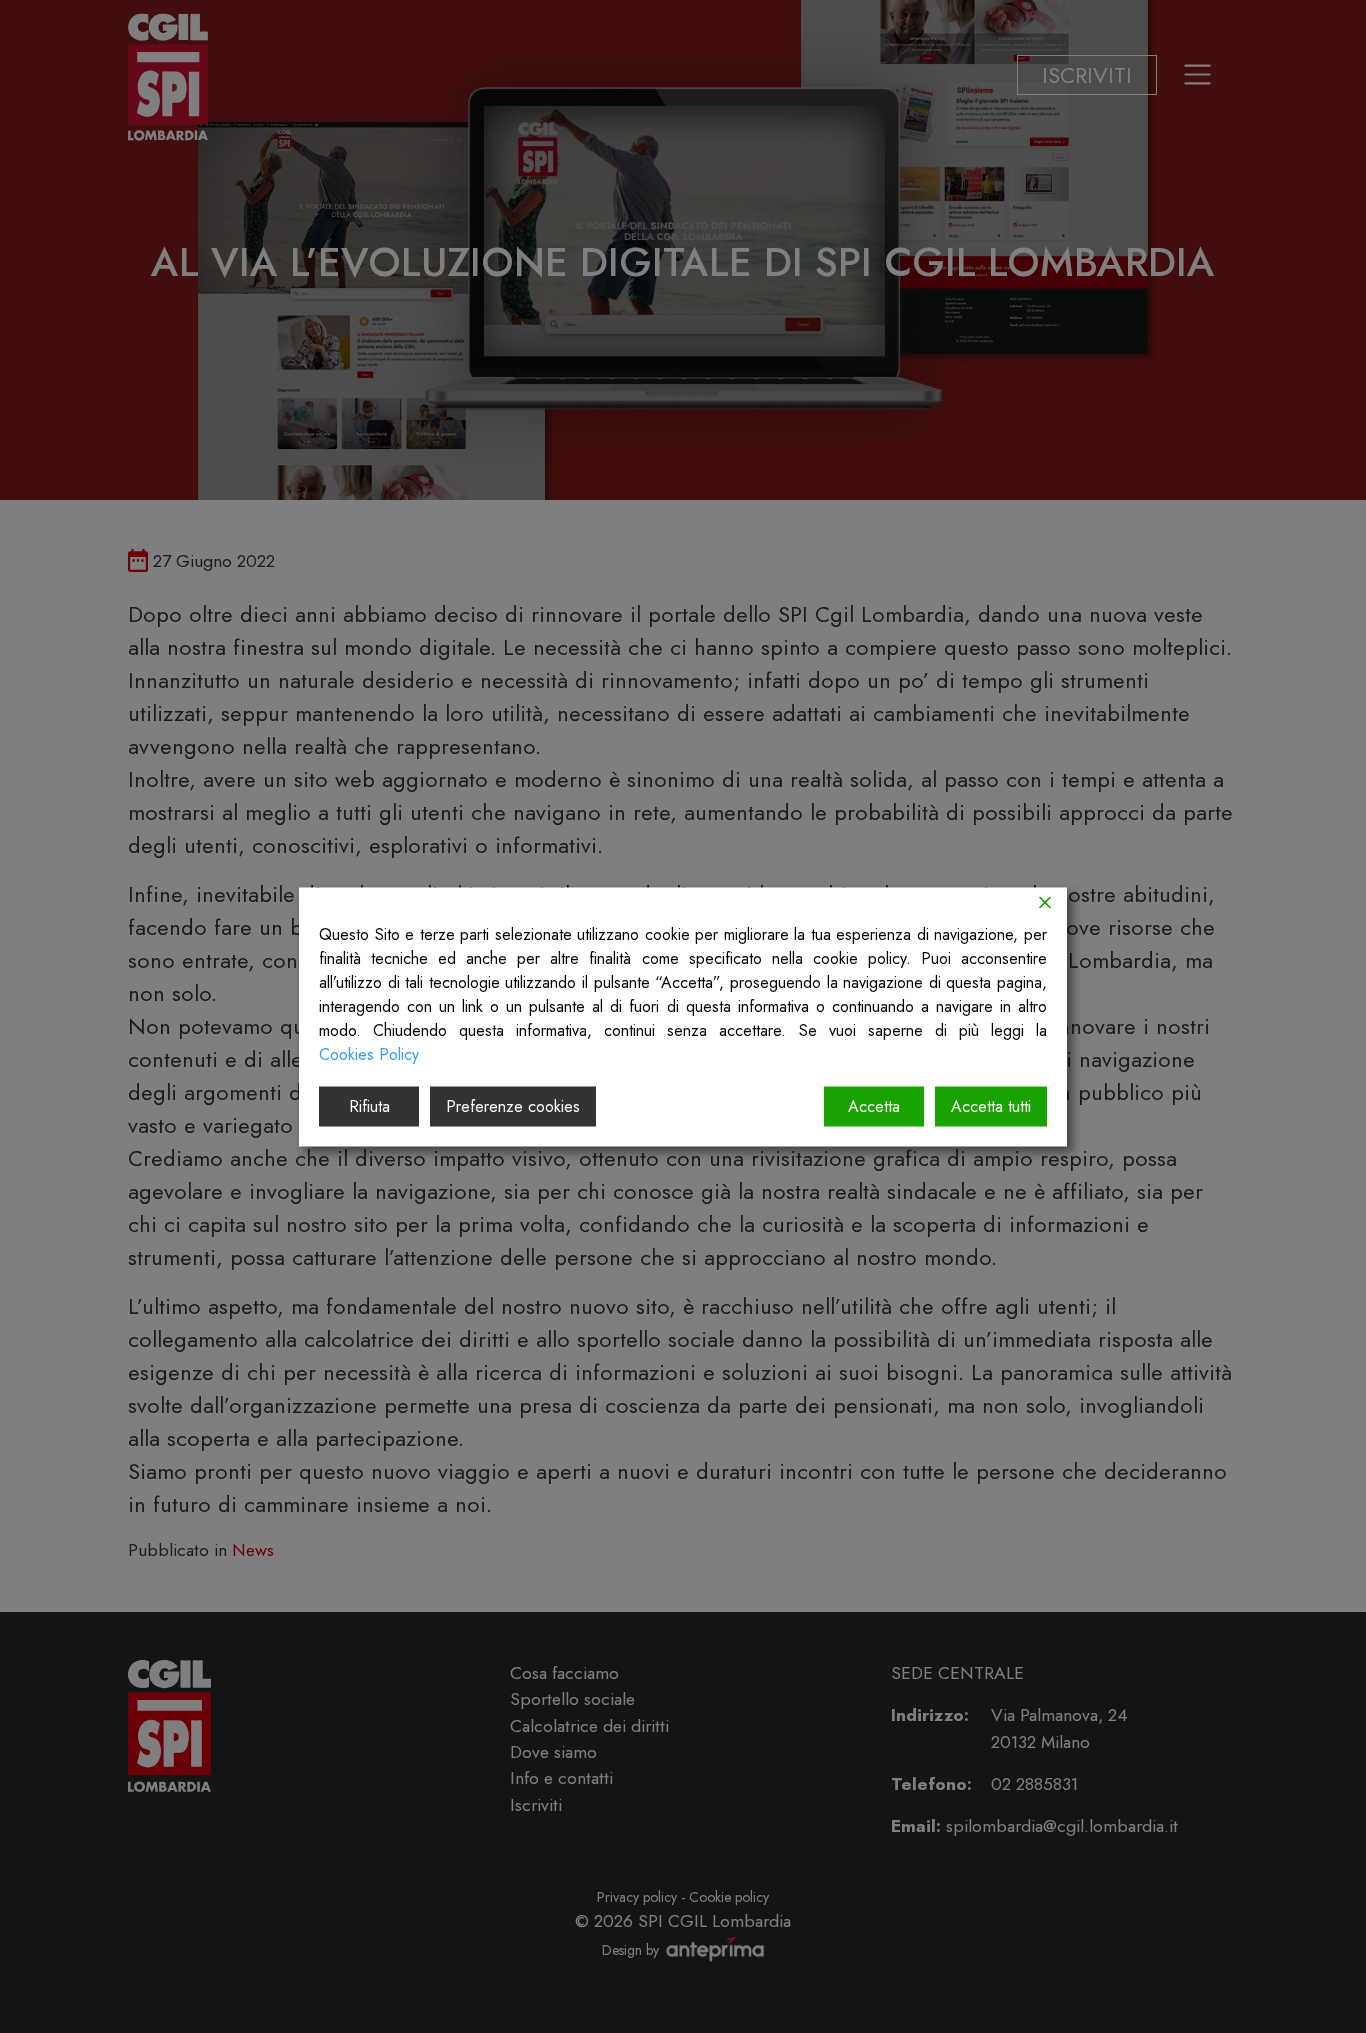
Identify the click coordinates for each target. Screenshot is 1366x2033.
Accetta (874, 1105)
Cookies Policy (369, 1053)
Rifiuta (369, 1105)
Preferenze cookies (513, 1105)
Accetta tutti (991, 1105)
